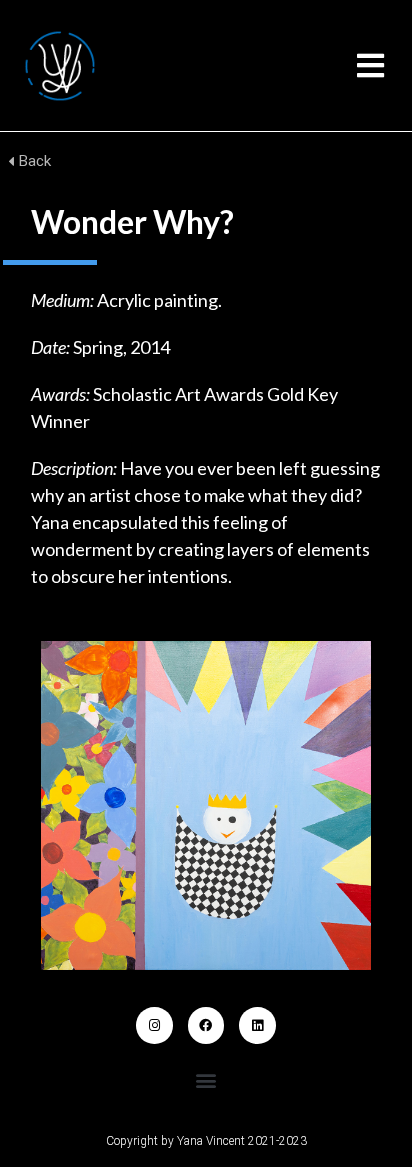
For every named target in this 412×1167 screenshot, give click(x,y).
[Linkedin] (257, 1025)
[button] (370, 65)
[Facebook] (206, 1025)
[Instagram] (154, 1025)
